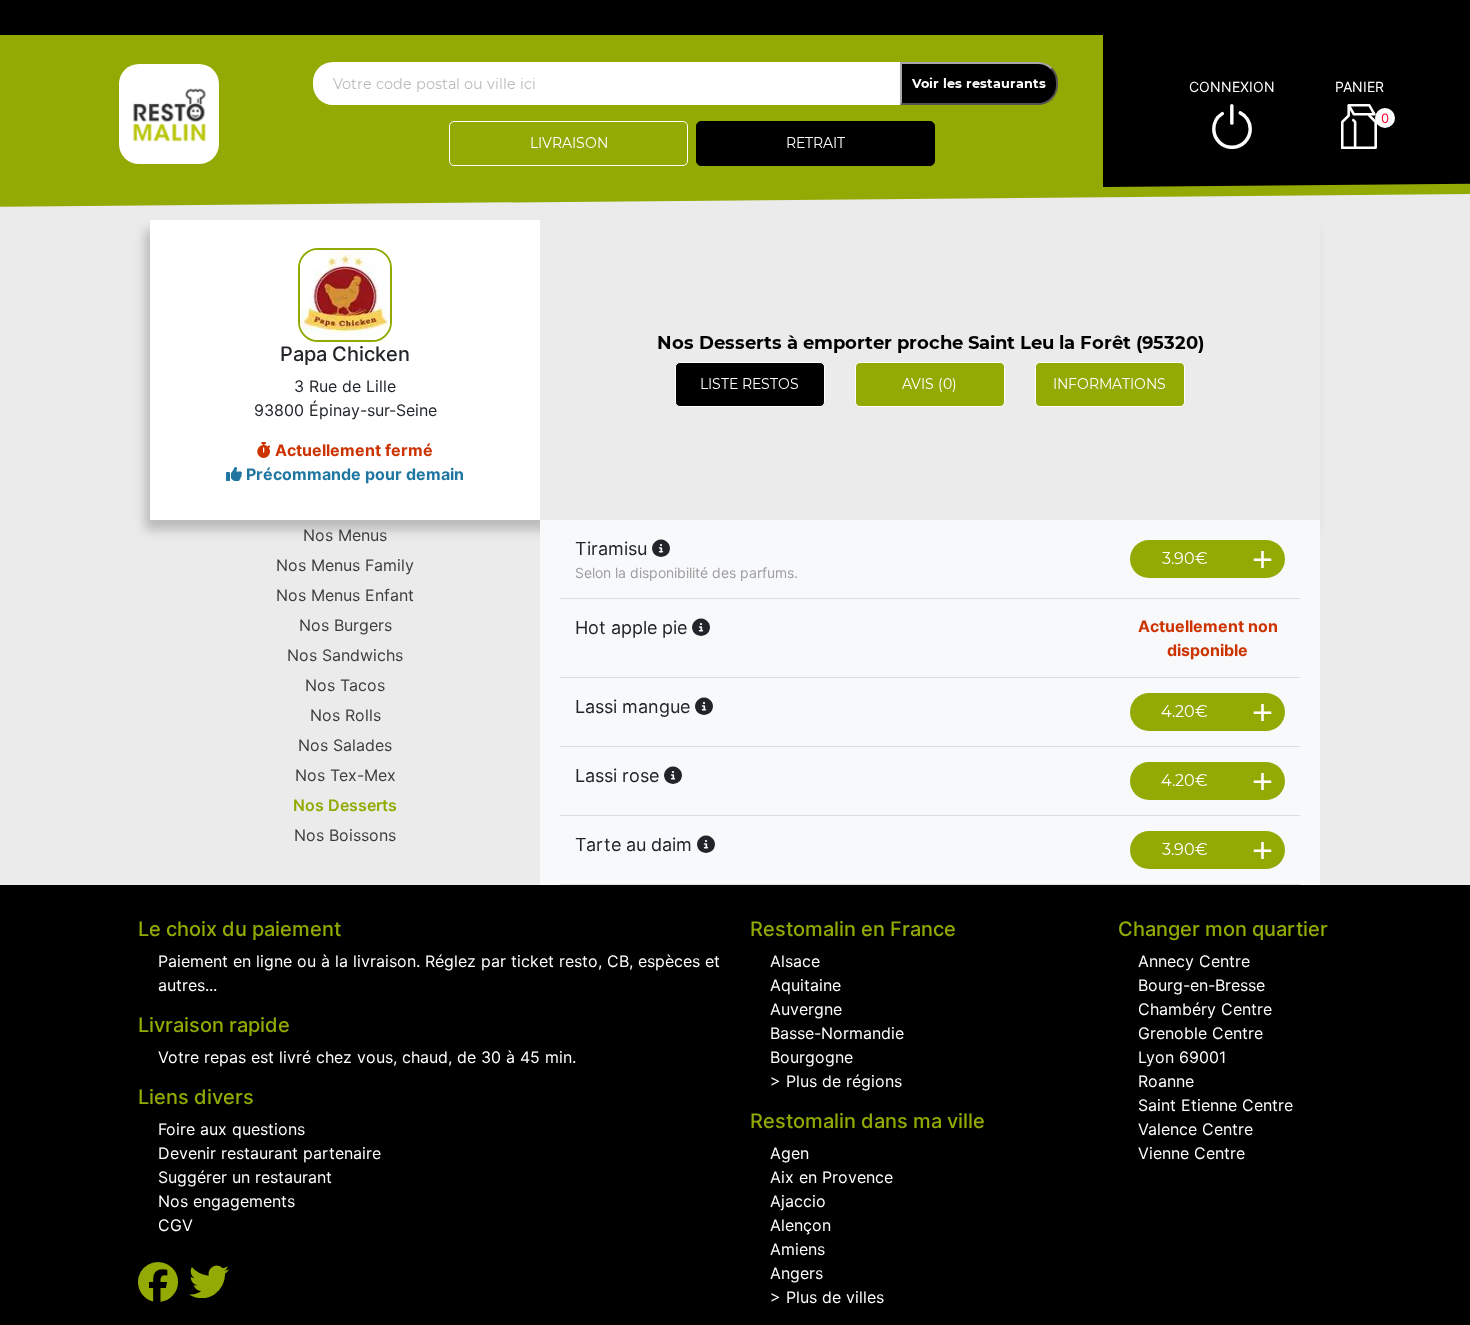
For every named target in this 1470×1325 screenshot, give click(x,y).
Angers (796, 1273)
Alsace (795, 961)
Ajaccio (798, 1201)
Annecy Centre (1194, 961)
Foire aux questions (231, 1129)
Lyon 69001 (1182, 1057)
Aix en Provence (831, 1177)
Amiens (797, 1249)
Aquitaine (805, 985)
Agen (789, 1153)
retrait (815, 143)
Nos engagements (226, 1201)
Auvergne (806, 1009)
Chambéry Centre (1205, 1009)
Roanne (1166, 1081)
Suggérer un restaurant (245, 1177)
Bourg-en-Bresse (1201, 985)
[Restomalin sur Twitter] (209, 1282)
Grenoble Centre (1200, 1033)
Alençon (800, 1225)
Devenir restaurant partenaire (269, 1153)
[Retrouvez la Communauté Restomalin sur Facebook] (163, 1282)
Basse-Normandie (837, 1033)
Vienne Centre (1191, 1153)
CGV (175, 1225)
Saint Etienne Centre (1215, 1105)
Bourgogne (811, 1057)
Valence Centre (1195, 1129)
